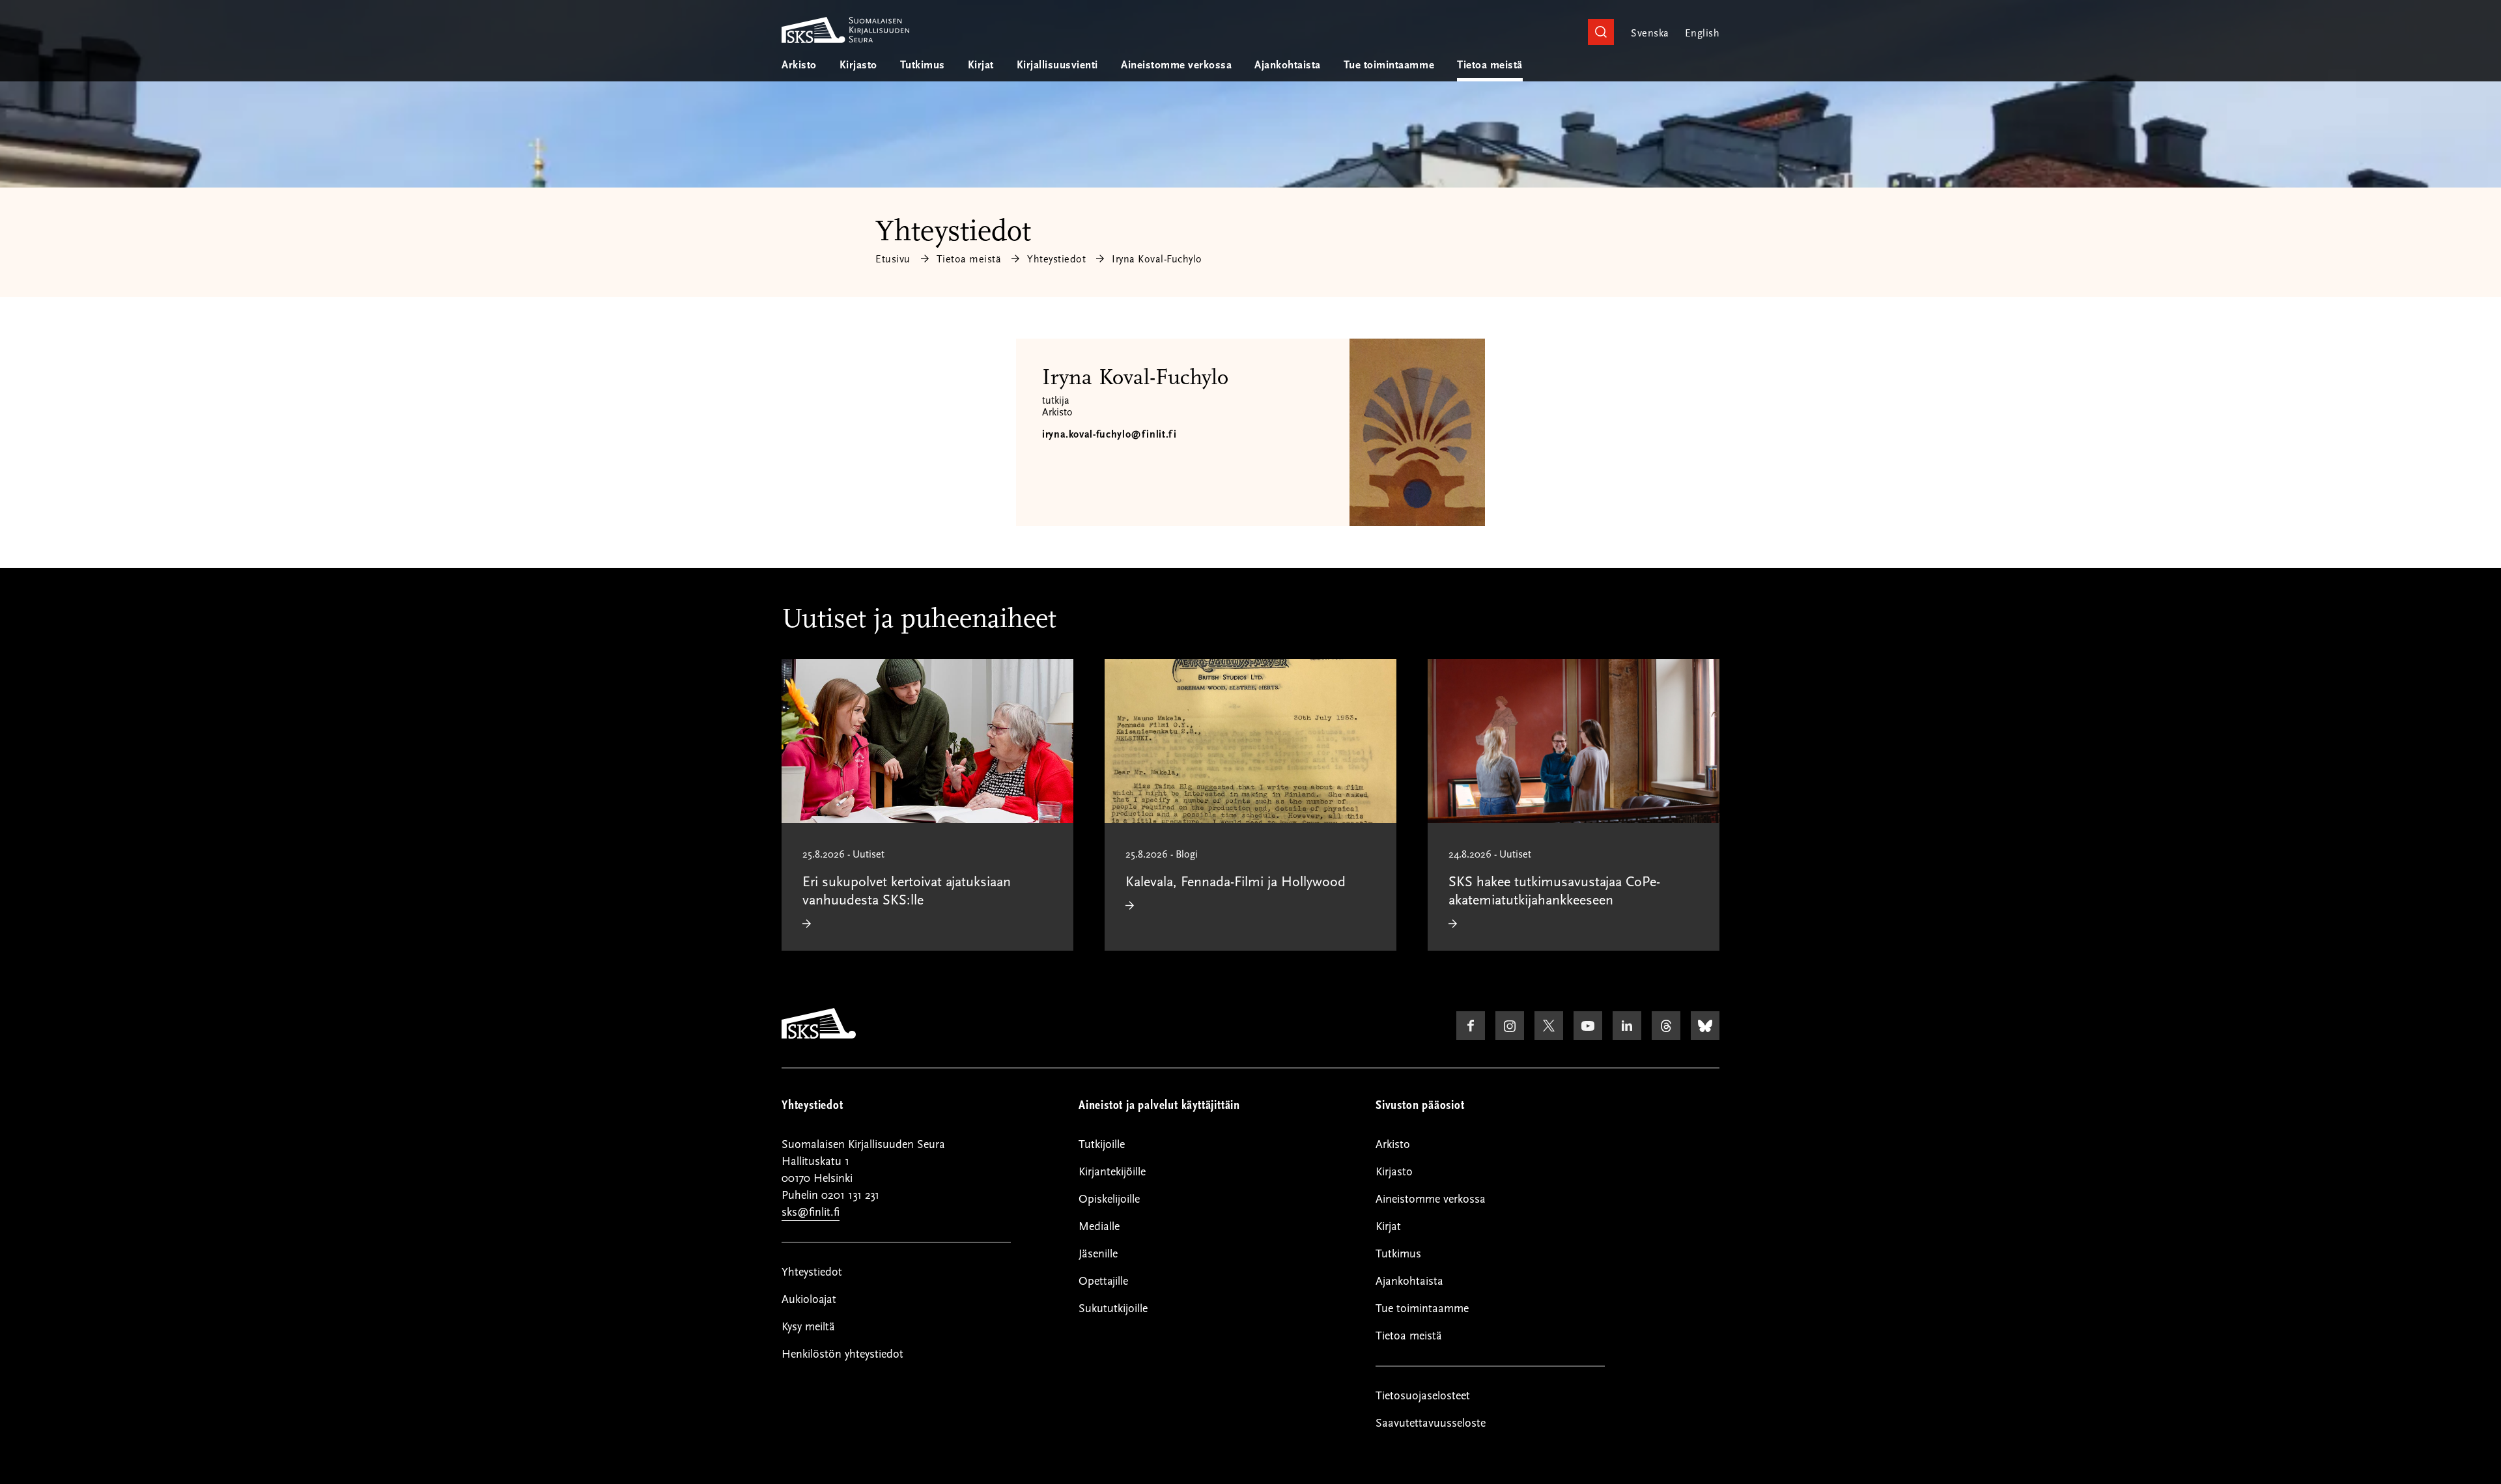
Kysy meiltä (808, 1327)
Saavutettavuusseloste (1431, 1423)
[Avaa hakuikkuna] (1601, 32)
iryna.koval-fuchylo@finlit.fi (1109, 434)
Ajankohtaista (1288, 65)
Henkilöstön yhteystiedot (842, 1354)
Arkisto (799, 65)
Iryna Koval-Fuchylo (1157, 259)
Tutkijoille (1102, 1144)
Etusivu (893, 259)
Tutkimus (923, 65)
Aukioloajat (809, 1299)
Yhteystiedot (1056, 259)
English (1702, 33)
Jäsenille (1098, 1254)
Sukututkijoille (1113, 1309)
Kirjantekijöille (1112, 1172)
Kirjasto (858, 65)
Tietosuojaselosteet (1423, 1396)
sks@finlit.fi (811, 1212)
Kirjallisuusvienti (1057, 65)
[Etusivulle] (819, 1035)
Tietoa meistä (1490, 65)
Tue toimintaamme (1389, 65)
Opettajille (1103, 1281)
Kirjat (981, 65)
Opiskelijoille (1109, 1199)
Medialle (1099, 1226)
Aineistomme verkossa (1176, 65)
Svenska (1650, 33)
